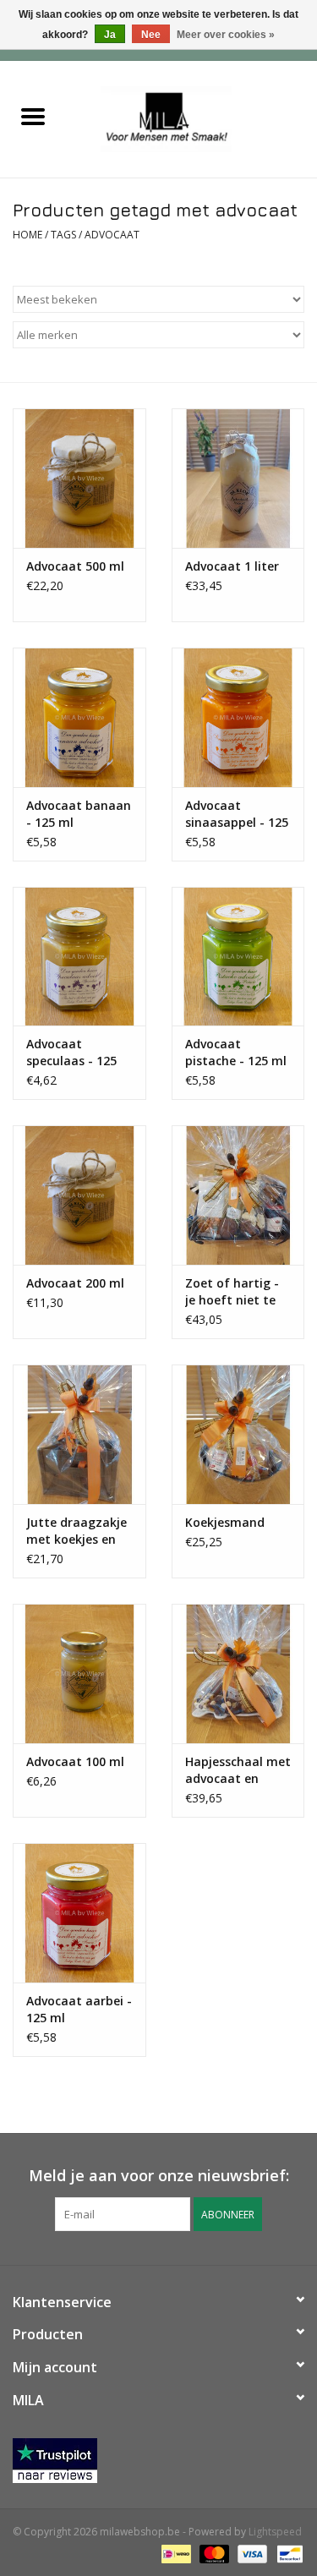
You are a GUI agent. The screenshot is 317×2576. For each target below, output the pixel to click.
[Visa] (251, 2553)
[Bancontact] (287, 2553)
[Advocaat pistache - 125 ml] (238, 957)
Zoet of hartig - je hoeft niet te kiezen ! (232, 1292)
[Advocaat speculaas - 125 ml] (79, 957)
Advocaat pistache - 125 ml (236, 1052)
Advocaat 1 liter (232, 566)
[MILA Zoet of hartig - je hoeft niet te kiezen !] (238, 1195)
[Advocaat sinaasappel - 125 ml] (238, 717)
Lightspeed (275, 2532)
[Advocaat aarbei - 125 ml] (79, 1913)
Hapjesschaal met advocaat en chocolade (238, 1770)
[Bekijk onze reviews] (158, 2461)
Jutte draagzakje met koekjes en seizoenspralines (77, 1531)
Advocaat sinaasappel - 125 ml (237, 814)
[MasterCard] (213, 2553)
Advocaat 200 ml (75, 1283)
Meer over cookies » (226, 35)
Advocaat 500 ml (75, 566)
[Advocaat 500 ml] (79, 478)
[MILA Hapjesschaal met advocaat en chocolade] (238, 1674)
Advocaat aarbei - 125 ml (79, 2009)
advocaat (112, 235)
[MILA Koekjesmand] (238, 1434)
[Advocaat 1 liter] (238, 478)
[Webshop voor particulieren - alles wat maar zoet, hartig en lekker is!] (191, 118)
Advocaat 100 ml (75, 1761)
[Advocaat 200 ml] (79, 1195)
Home (27, 235)
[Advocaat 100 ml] (79, 1674)
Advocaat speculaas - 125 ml (71, 1053)
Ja (110, 35)
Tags (63, 235)
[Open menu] (33, 116)
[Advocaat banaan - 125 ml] (79, 717)
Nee (151, 35)
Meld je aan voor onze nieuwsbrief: (159, 2176)
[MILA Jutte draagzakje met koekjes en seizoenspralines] (79, 1434)
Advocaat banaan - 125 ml (79, 814)
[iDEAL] (174, 2553)
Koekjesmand (225, 1522)
